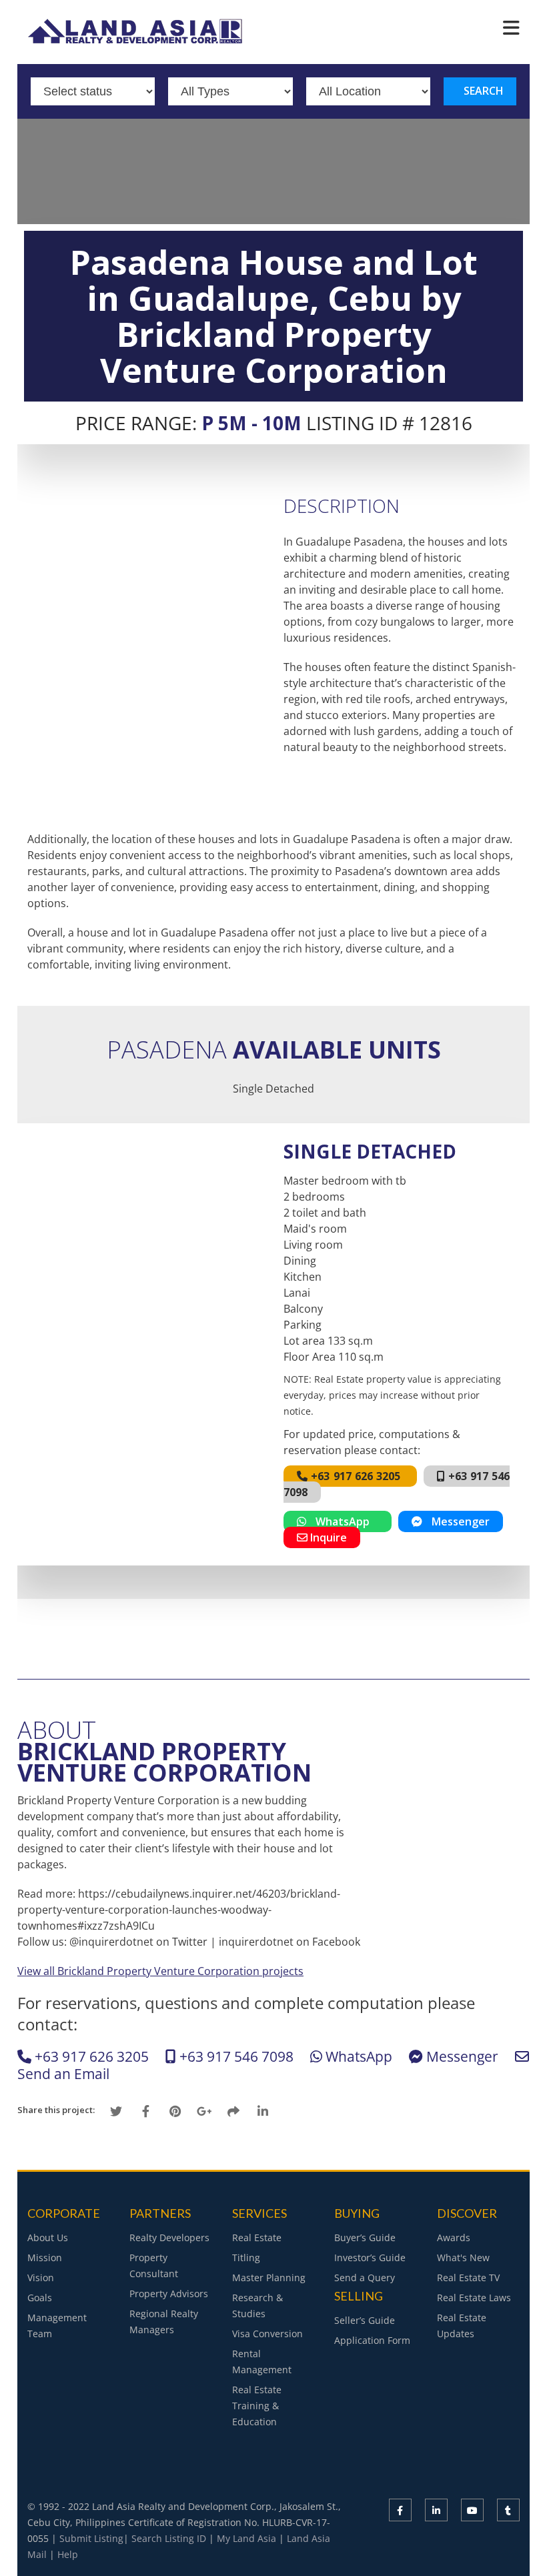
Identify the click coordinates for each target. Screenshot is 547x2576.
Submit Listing (91, 2538)
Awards (454, 2237)
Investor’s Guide (370, 2258)
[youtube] (472, 2510)
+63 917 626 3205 (355, 1476)
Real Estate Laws (474, 2298)
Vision (41, 2278)
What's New (463, 2258)
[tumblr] (508, 2510)
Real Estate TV (468, 2278)
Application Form (372, 2340)
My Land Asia (246, 2538)
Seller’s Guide (365, 2320)
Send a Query (365, 2278)
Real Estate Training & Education (257, 2406)
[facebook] (400, 2510)
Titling (246, 2258)
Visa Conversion (267, 2334)
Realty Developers (169, 2237)
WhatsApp (342, 1521)
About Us (48, 2237)
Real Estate (257, 2237)
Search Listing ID (169, 2538)
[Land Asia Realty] (137, 39)
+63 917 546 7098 (236, 2056)
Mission (45, 2258)
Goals (40, 2298)
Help (68, 2554)
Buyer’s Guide (365, 2237)
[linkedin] (436, 2510)
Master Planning (269, 2278)
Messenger (456, 1521)
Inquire (327, 1537)
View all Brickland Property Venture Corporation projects (160, 1971)
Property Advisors (169, 2294)
